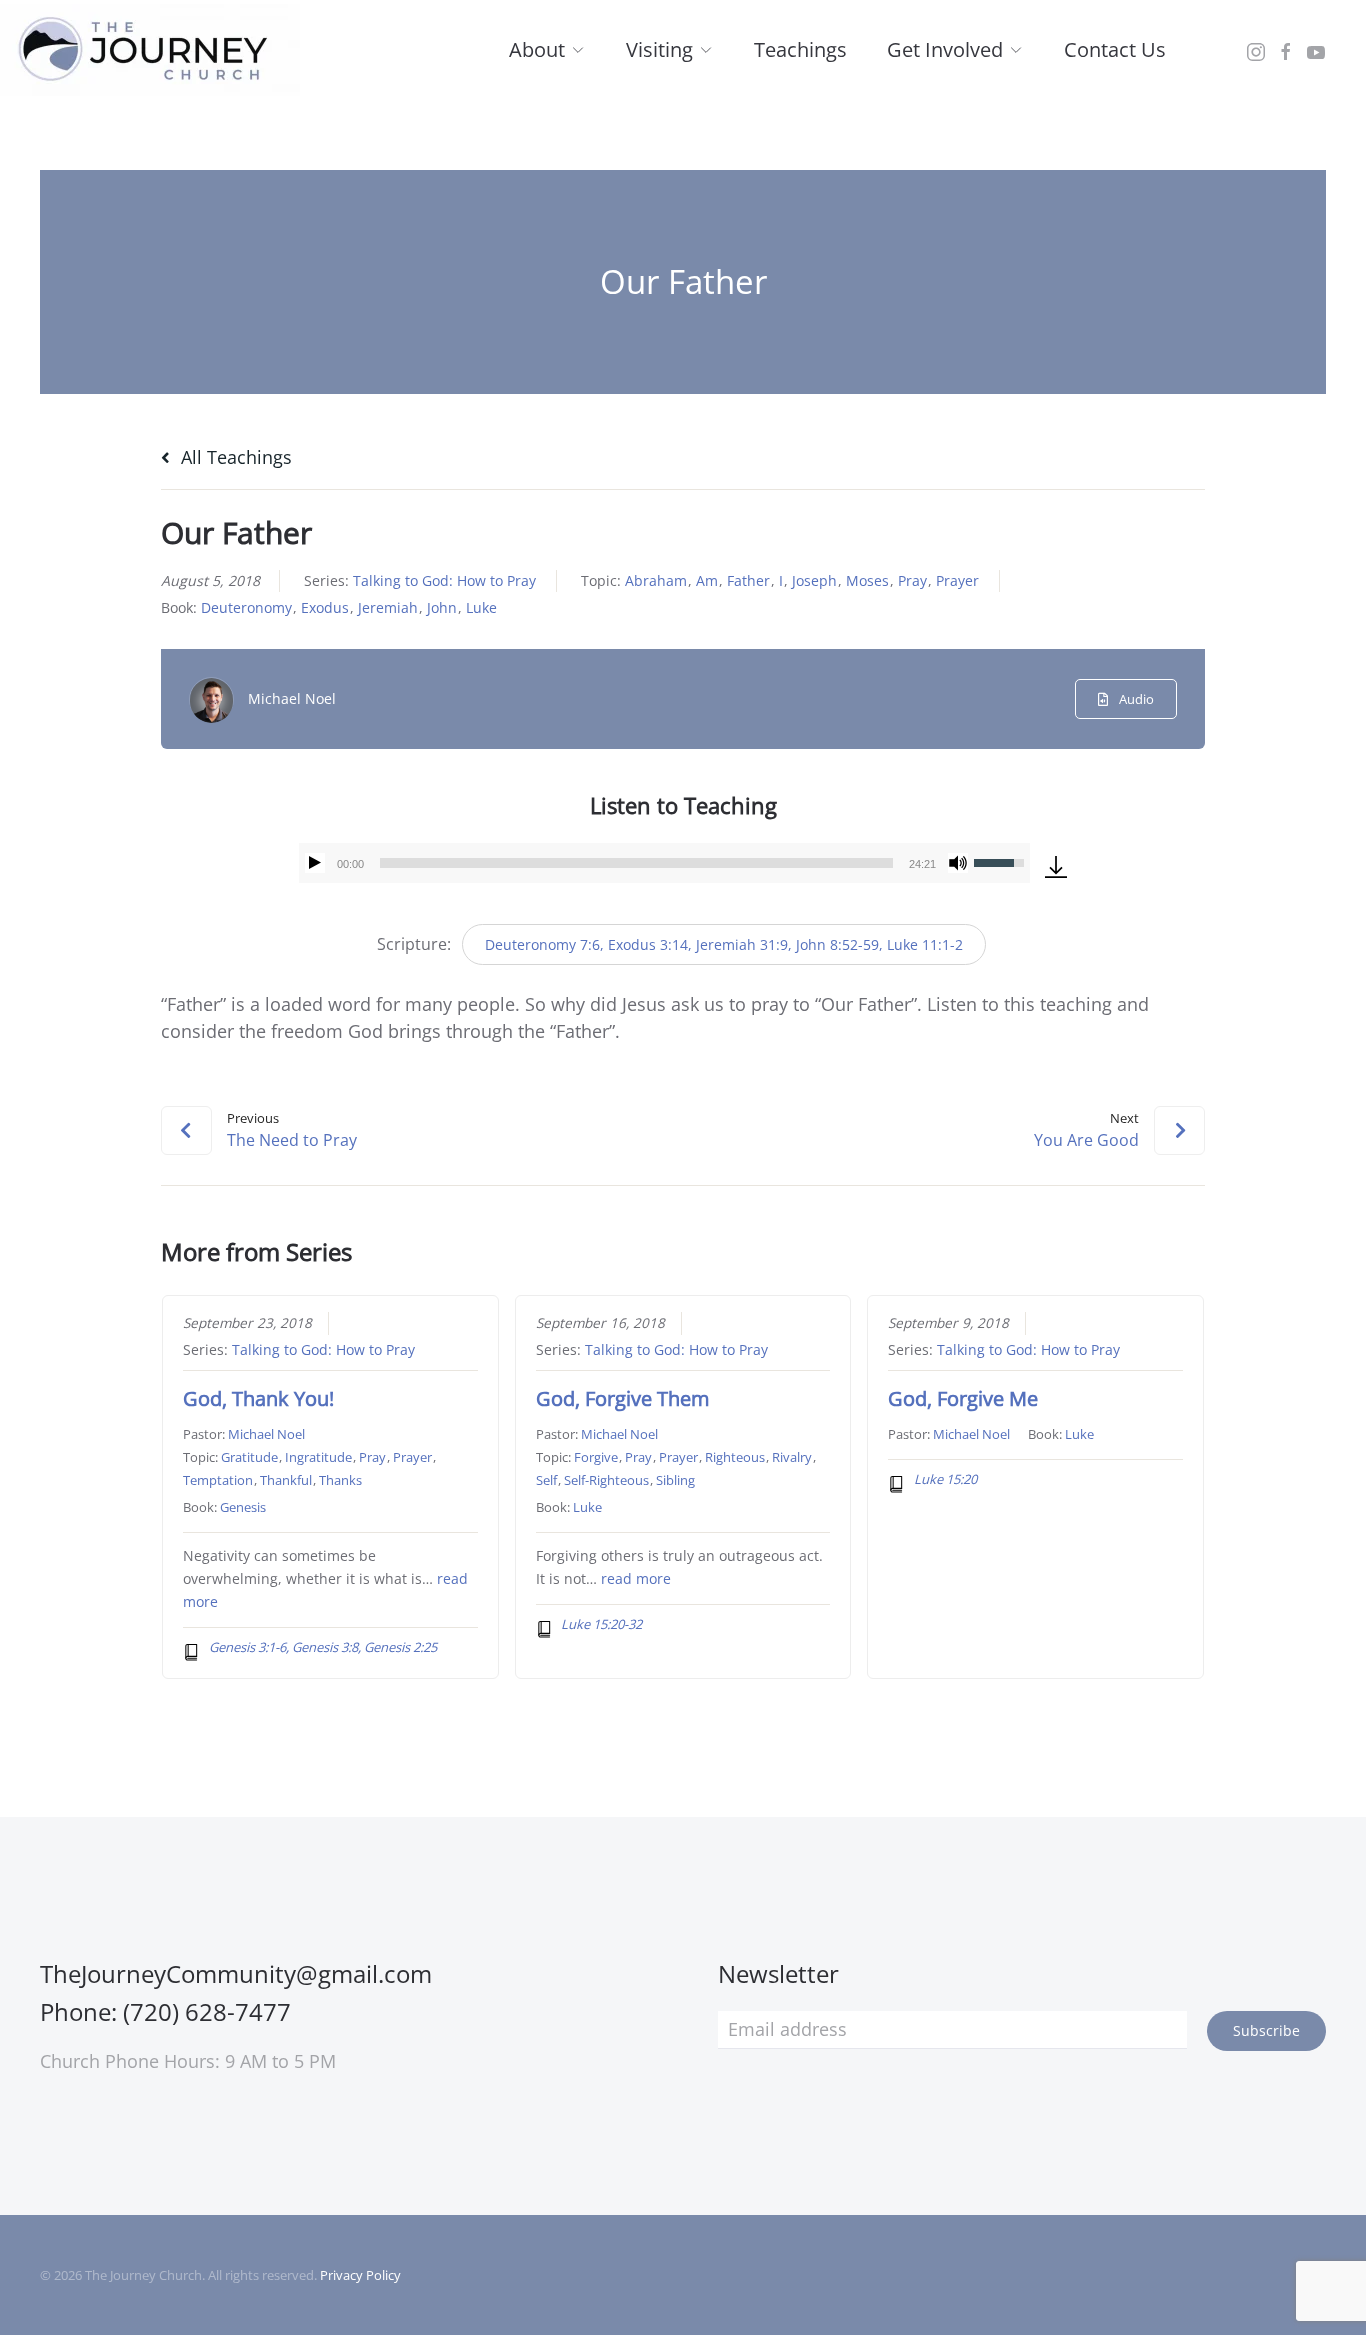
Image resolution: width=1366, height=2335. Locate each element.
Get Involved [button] (945, 49)
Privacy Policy (360, 2275)
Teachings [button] (800, 49)
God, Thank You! (258, 1398)
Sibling (675, 1480)
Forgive (596, 1457)
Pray (912, 580)
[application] (664, 863)
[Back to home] (150, 50)
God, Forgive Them (623, 1398)
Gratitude (249, 1457)
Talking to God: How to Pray (444, 580)
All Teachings (234, 457)
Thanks (340, 1480)
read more (636, 1579)
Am (707, 580)
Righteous (735, 1457)
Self (546, 1480)
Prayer (957, 580)
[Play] (315, 863)
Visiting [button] (659, 49)
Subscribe (1266, 2030)
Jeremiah (388, 607)
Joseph (814, 580)
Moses (867, 580)
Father (748, 580)
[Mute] (958, 863)
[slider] (636, 863)
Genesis (243, 1507)
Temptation (218, 1480)
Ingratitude (318, 1457)
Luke (481, 607)
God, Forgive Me (963, 1398)
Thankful (286, 1480)
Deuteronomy (246, 607)
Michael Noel (292, 698)
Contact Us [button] (1115, 49)
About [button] (537, 49)
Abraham (656, 580)
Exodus (325, 607)
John (442, 607)
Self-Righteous (606, 1480)
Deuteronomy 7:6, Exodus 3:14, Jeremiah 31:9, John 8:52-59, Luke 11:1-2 (724, 944)
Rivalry (792, 1457)
